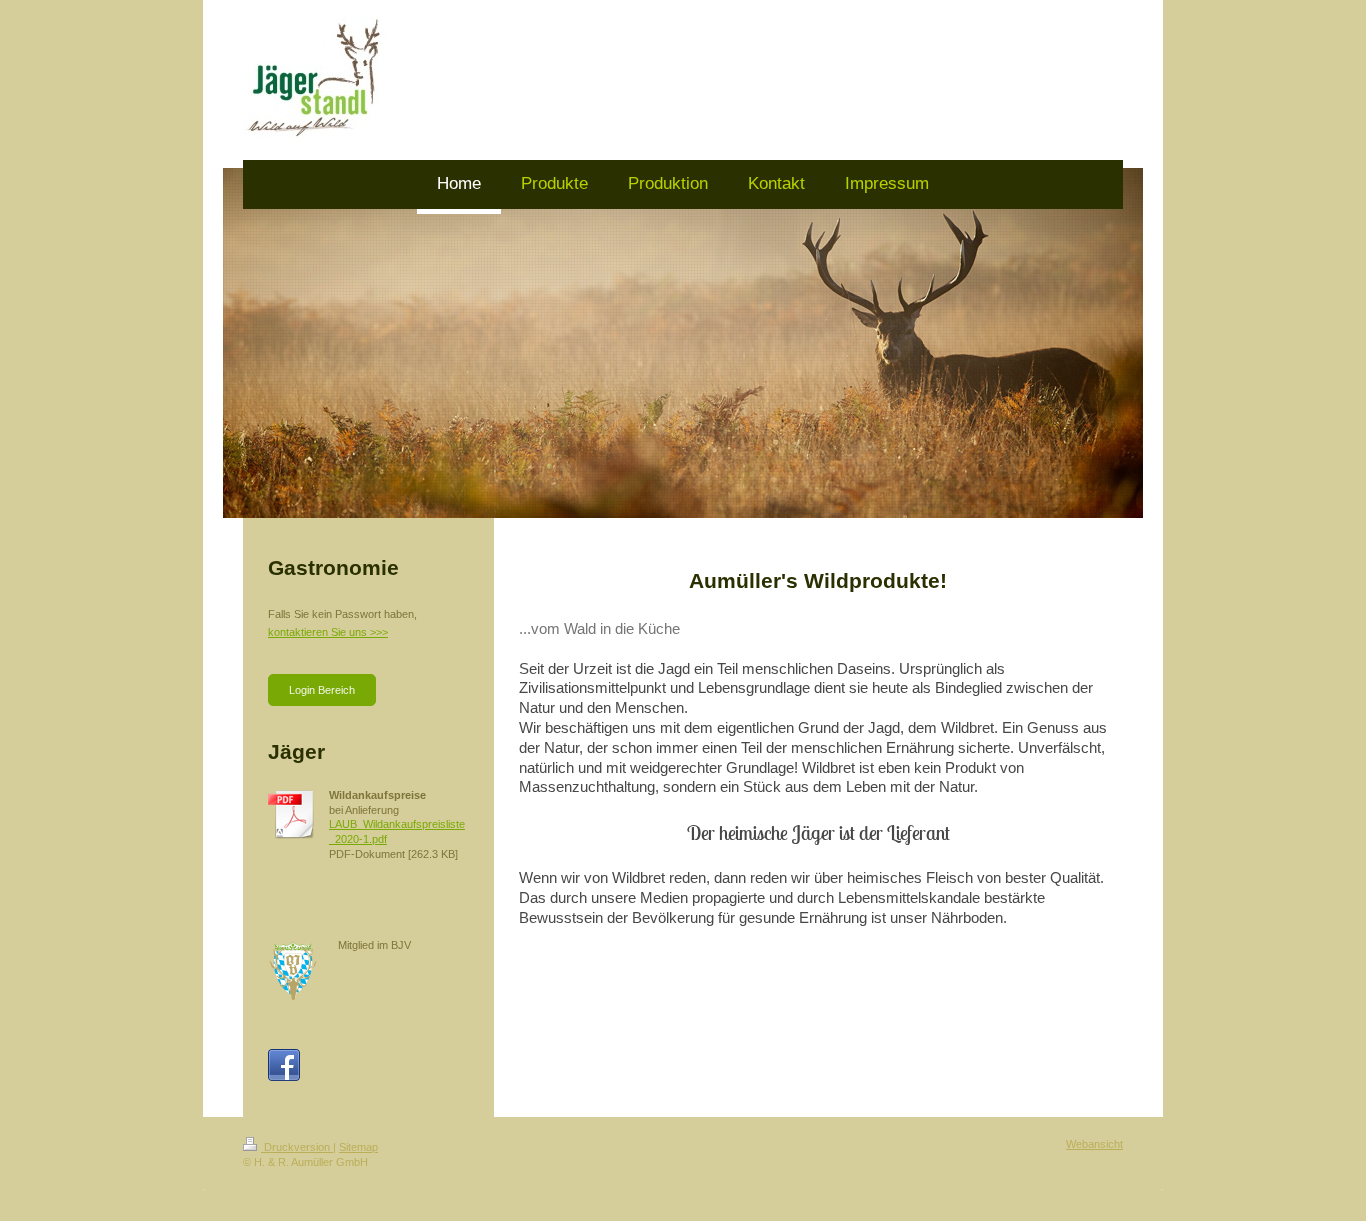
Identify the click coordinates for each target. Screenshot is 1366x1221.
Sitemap (358, 1147)
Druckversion (297, 1147)
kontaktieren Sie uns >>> (328, 632)
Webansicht (1094, 1144)
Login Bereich (322, 690)
